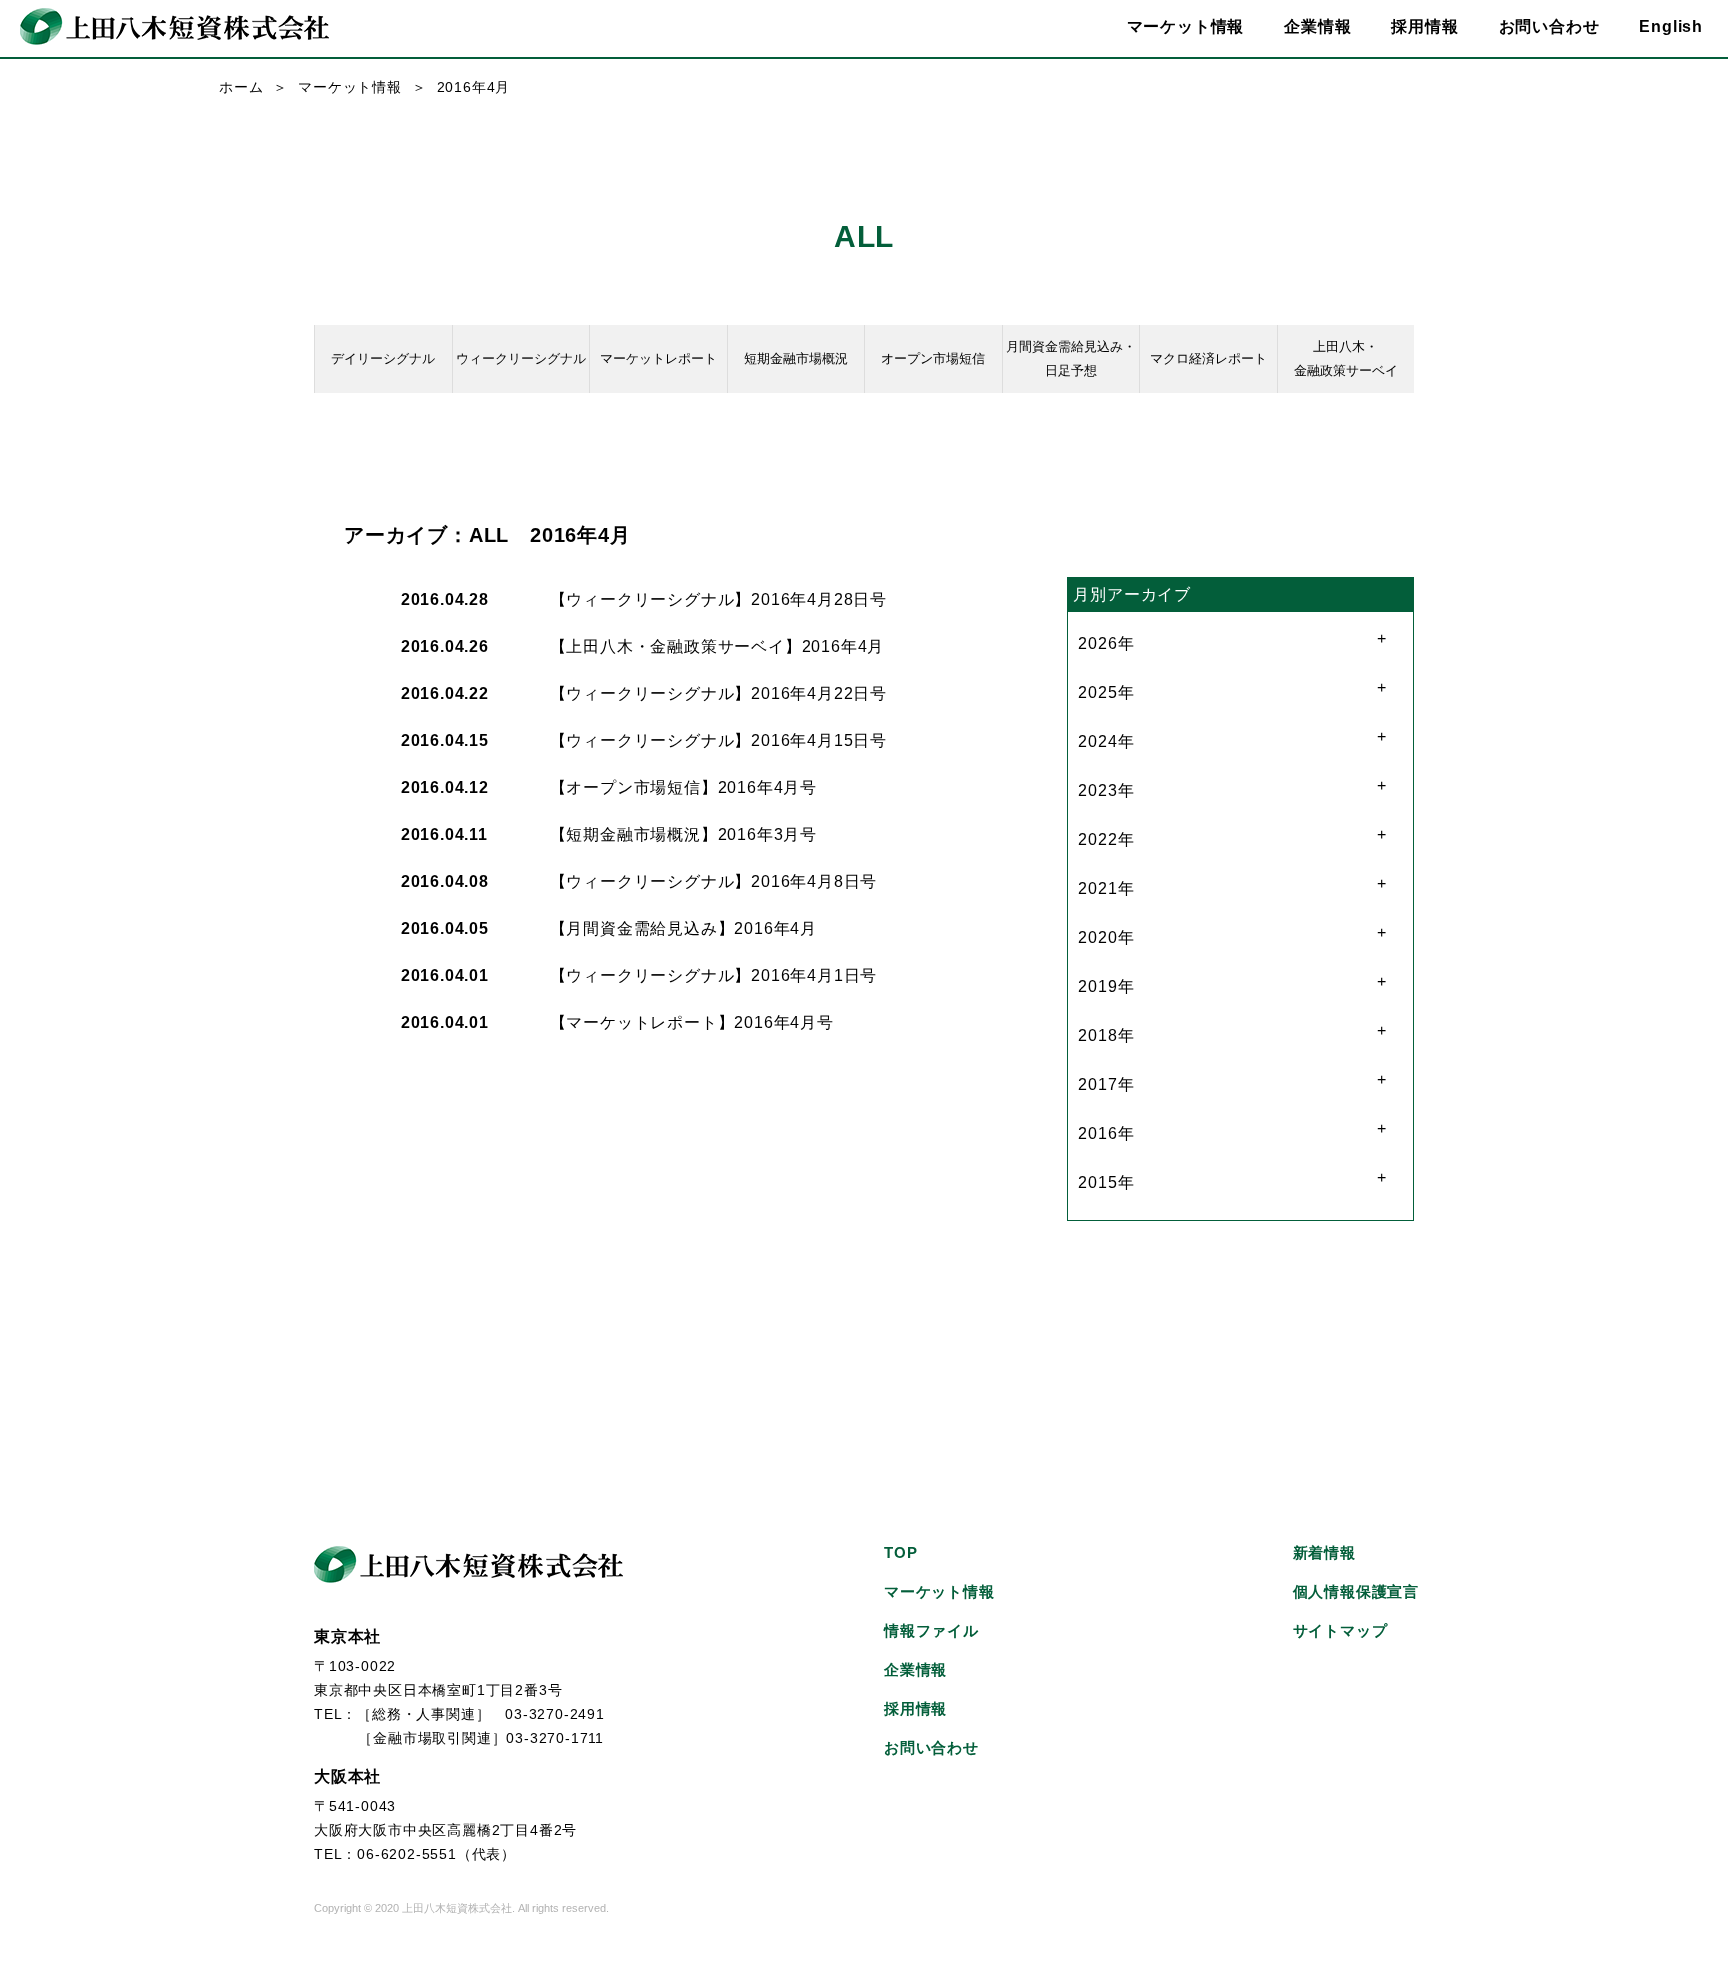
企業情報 (915, 1669)
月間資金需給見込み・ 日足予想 (1071, 358)
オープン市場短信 (933, 358)
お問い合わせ (1549, 26)
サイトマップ (1340, 1630)
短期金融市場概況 (796, 358)
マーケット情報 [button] (1186, 26)
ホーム (241, 87)
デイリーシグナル (383, 358)
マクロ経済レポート (1208, 358)
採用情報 (1424, 26)
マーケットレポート (658, 358)
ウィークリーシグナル (521, 358)
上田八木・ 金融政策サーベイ (1346, 358)
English (1671, 26)
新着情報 (1324, 1552)
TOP (900, 1552)
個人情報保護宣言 (1356, 1591)
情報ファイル (931, 1630)
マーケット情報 (350, 87)
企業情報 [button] (1317, 26)
